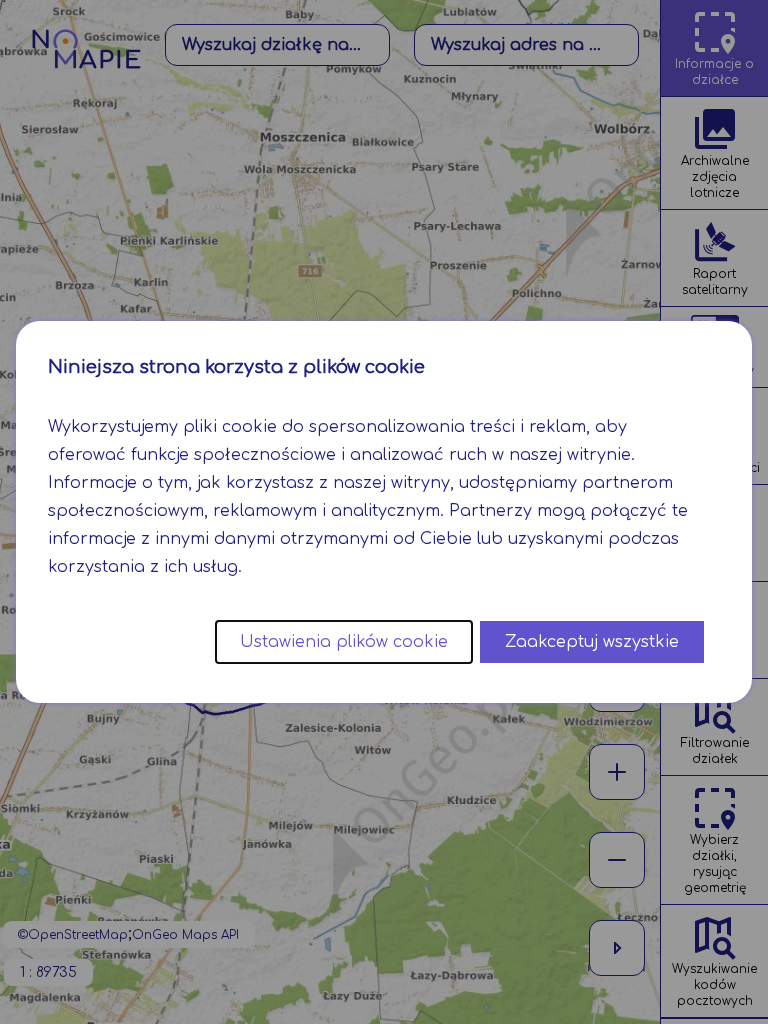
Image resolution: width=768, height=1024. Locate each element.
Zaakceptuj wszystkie (592, 642)
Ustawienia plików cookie (344, 642)
